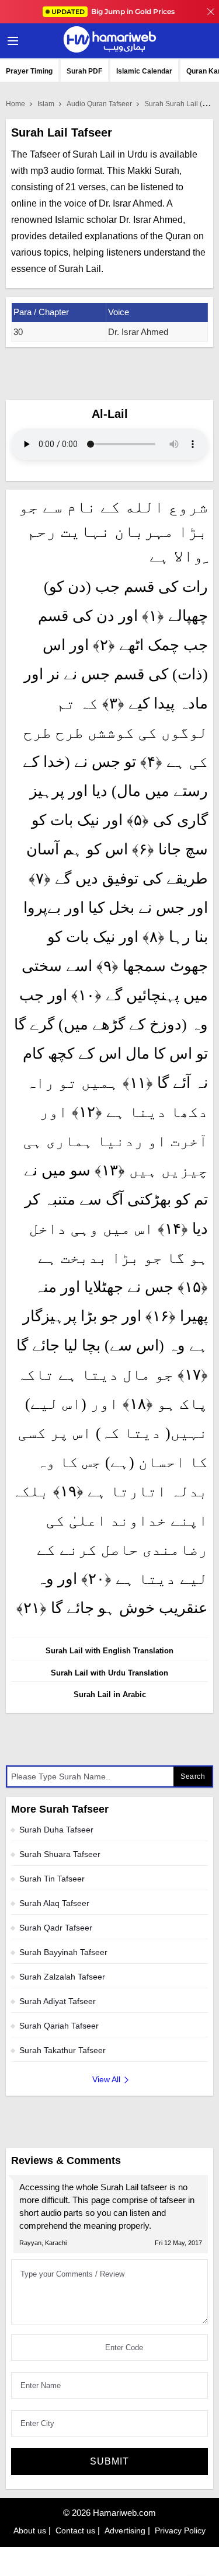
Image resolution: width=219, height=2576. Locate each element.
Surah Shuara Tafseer (60, 1854)
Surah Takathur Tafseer (62, 2050)
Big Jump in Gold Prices (114, 11)
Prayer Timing (29, 71)
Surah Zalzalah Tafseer (62, 1977)
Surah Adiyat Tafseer (58, 2001)
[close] (211, 12)
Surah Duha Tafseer (56, 1830)
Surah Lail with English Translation (109, 1651)
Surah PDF (84, 71)
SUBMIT (109, 2461)
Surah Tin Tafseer (52, 1879)
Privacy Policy (180, 2530)
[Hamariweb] (110, 41)
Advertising (125, 2530)
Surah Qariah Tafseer (59, 2026)
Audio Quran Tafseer (99, 104)
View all (106, 2079)
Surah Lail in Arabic (110, 1694)
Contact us (75, 2530)
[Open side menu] (11, 41)
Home (15, 104)
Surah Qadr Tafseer (56, 1928)
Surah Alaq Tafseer (54, 1903)
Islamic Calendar (144, 71)
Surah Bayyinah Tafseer (63, 1952)
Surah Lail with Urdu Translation (109, 1673)
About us (30, 2530)
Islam (46, 104)
